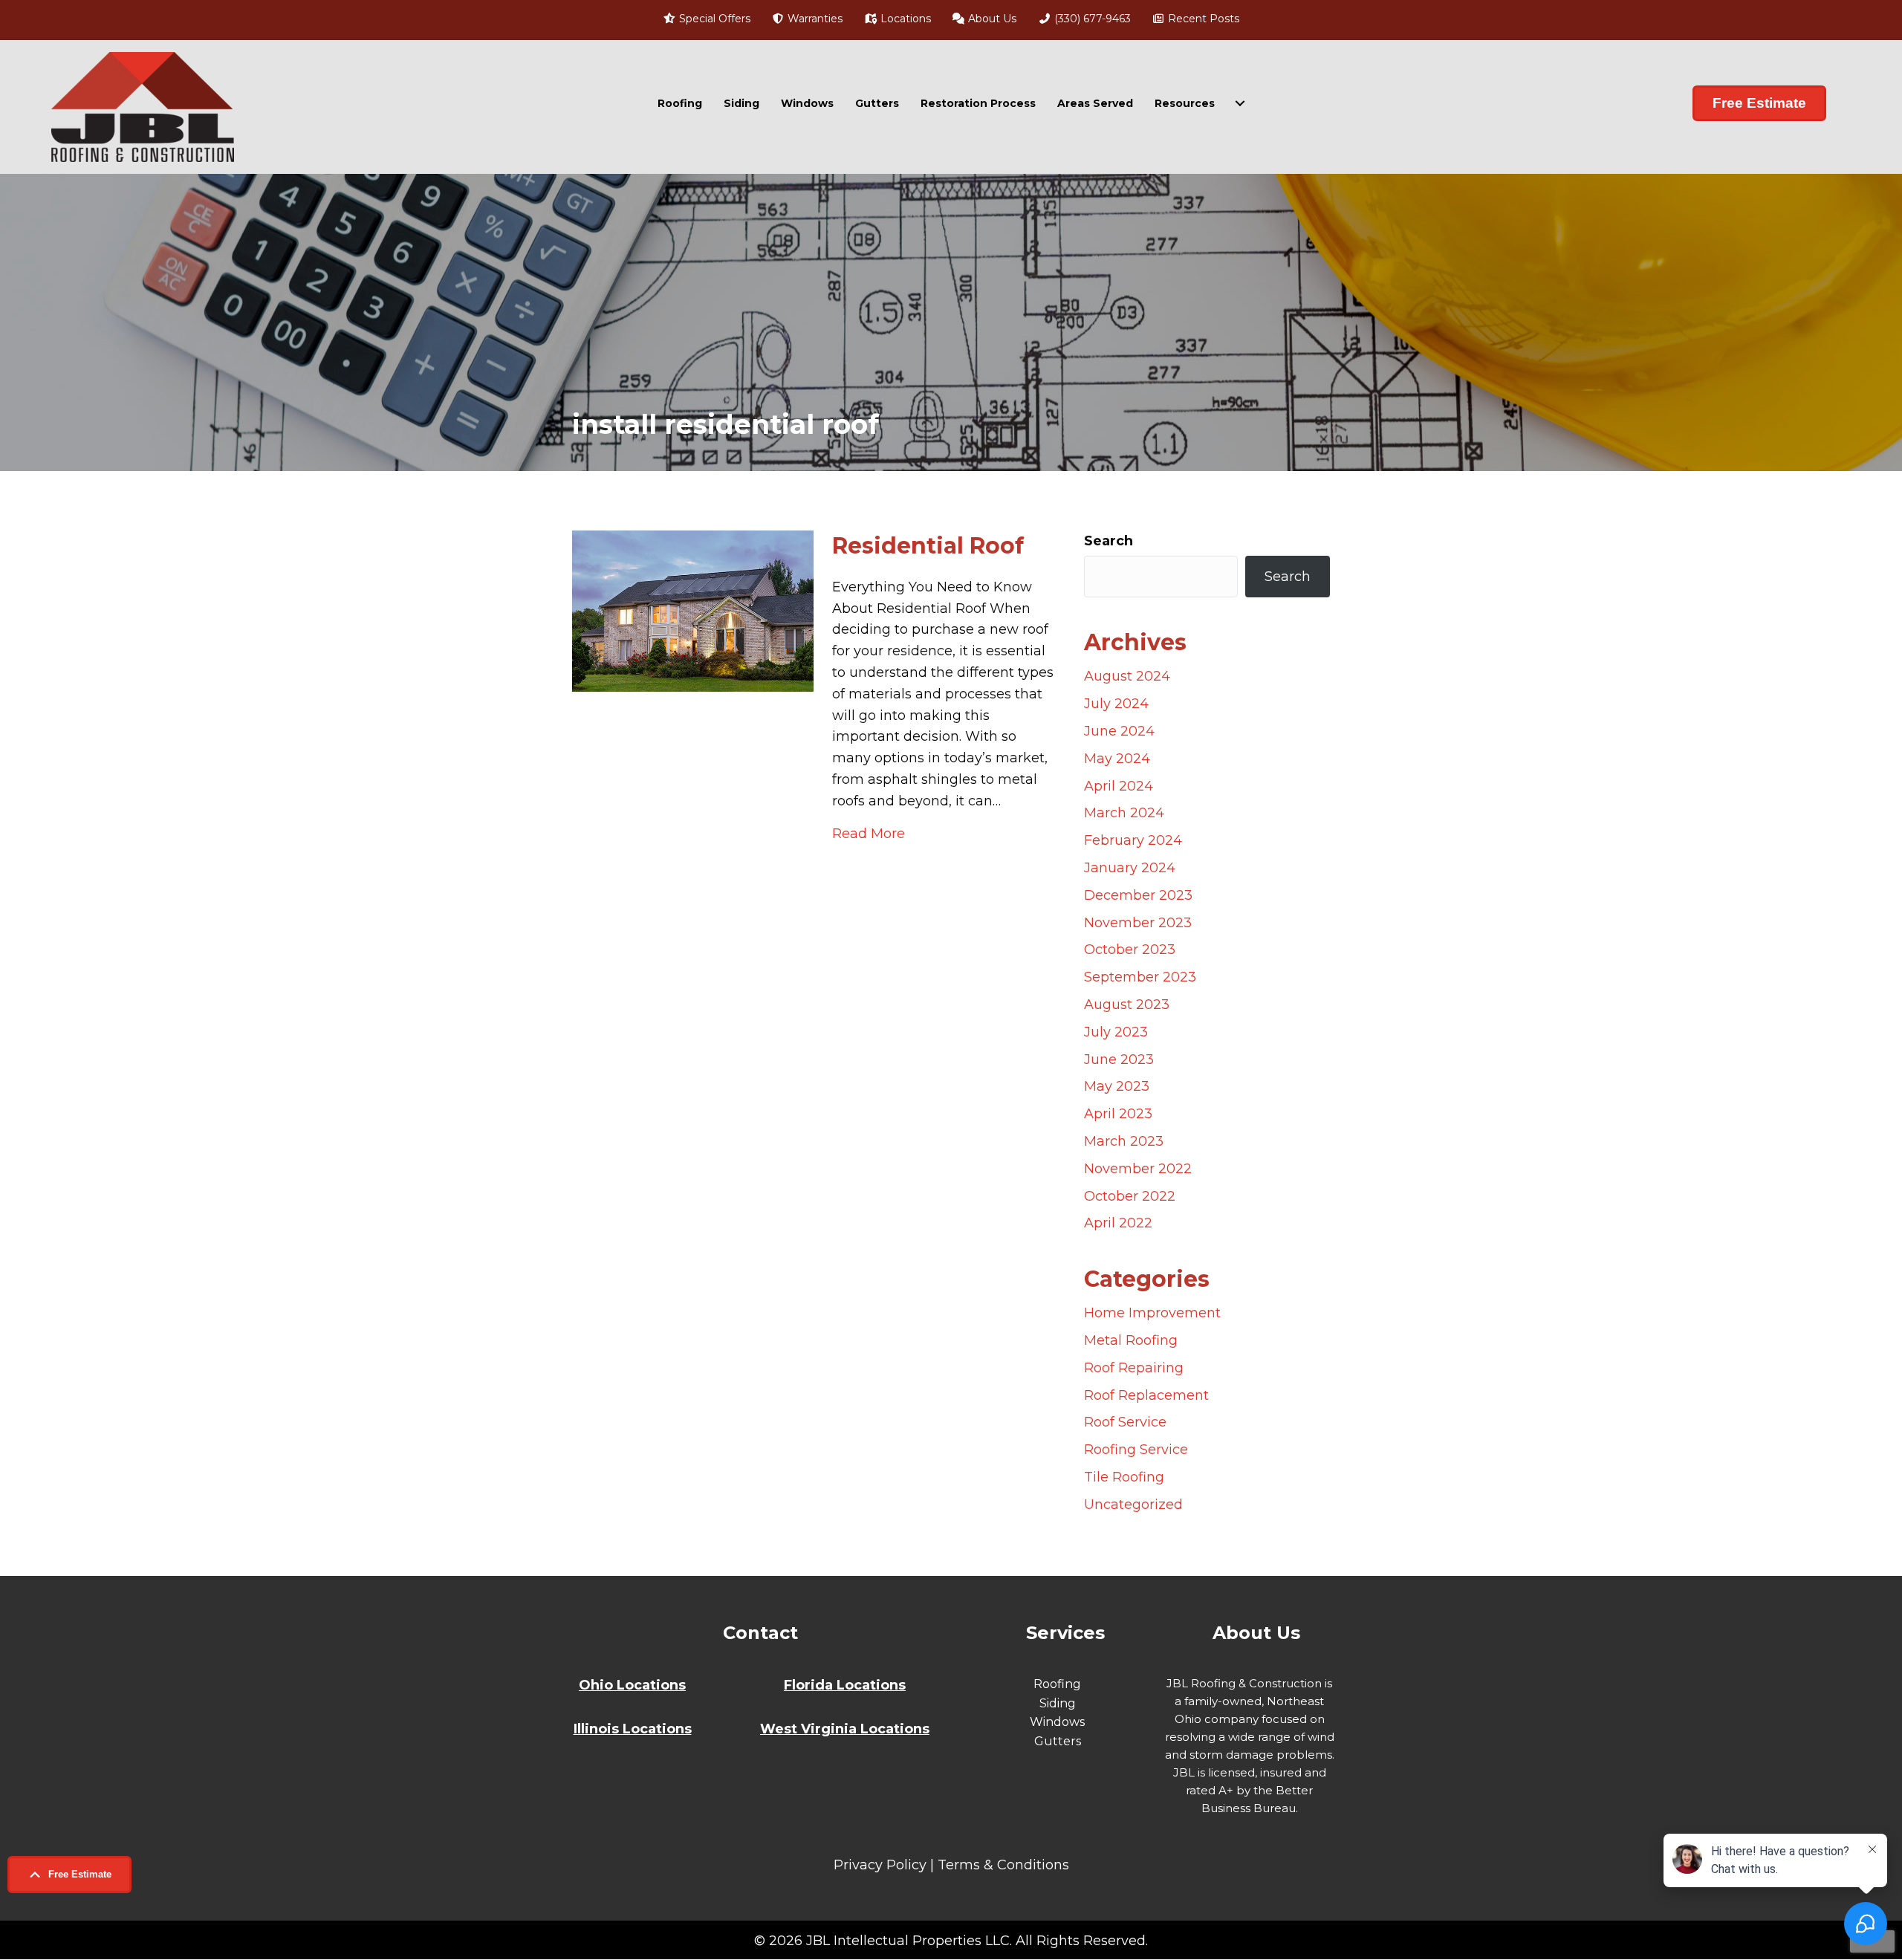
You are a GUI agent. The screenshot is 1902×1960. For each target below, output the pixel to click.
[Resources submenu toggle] (1240, 103)
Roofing (680, 103)
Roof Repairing (1134, 1368)
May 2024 (1117, 759)
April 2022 (1118, 1223)
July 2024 (1116, 704)
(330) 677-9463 (1091, 19)
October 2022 (1130, 1196)
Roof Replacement (1146, 1395)
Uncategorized (1133, 1505)
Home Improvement (1152, 1313)
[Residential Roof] (693, 610)
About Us (991, 19)
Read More (869, 833)
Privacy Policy (880, 1865)
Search (1109, 541)
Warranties (814, 19)
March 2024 (1124, 813)
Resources (1185, 103)
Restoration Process (978, 103)
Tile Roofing (1124, 1477)
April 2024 (1119, 786)
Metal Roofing (1131, 1340)
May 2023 (1117, 1086)
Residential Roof (928, 546)
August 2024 (1127, 676)
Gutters (877, 103)
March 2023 (1124, 1141)
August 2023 (1127, 1005)
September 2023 (1140, 977)
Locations (904, 19)
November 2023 (1138, 923)
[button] (69, 1875)
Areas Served (1095, 103)
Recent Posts (1202, 19)
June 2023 (1119, 1059)
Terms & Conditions (1003, 1865)
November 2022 (1138, 1169)
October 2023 (1130, 950)
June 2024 (1119, 731)
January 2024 (1130, 868)
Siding (741, 103)
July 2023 (1116, 1032)
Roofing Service (1136, 1450)
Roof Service (1125, 1422)
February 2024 (1133, 840)
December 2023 (1138, 895)
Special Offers (713, 19)
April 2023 (1118, 1114)
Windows (807, 103)
